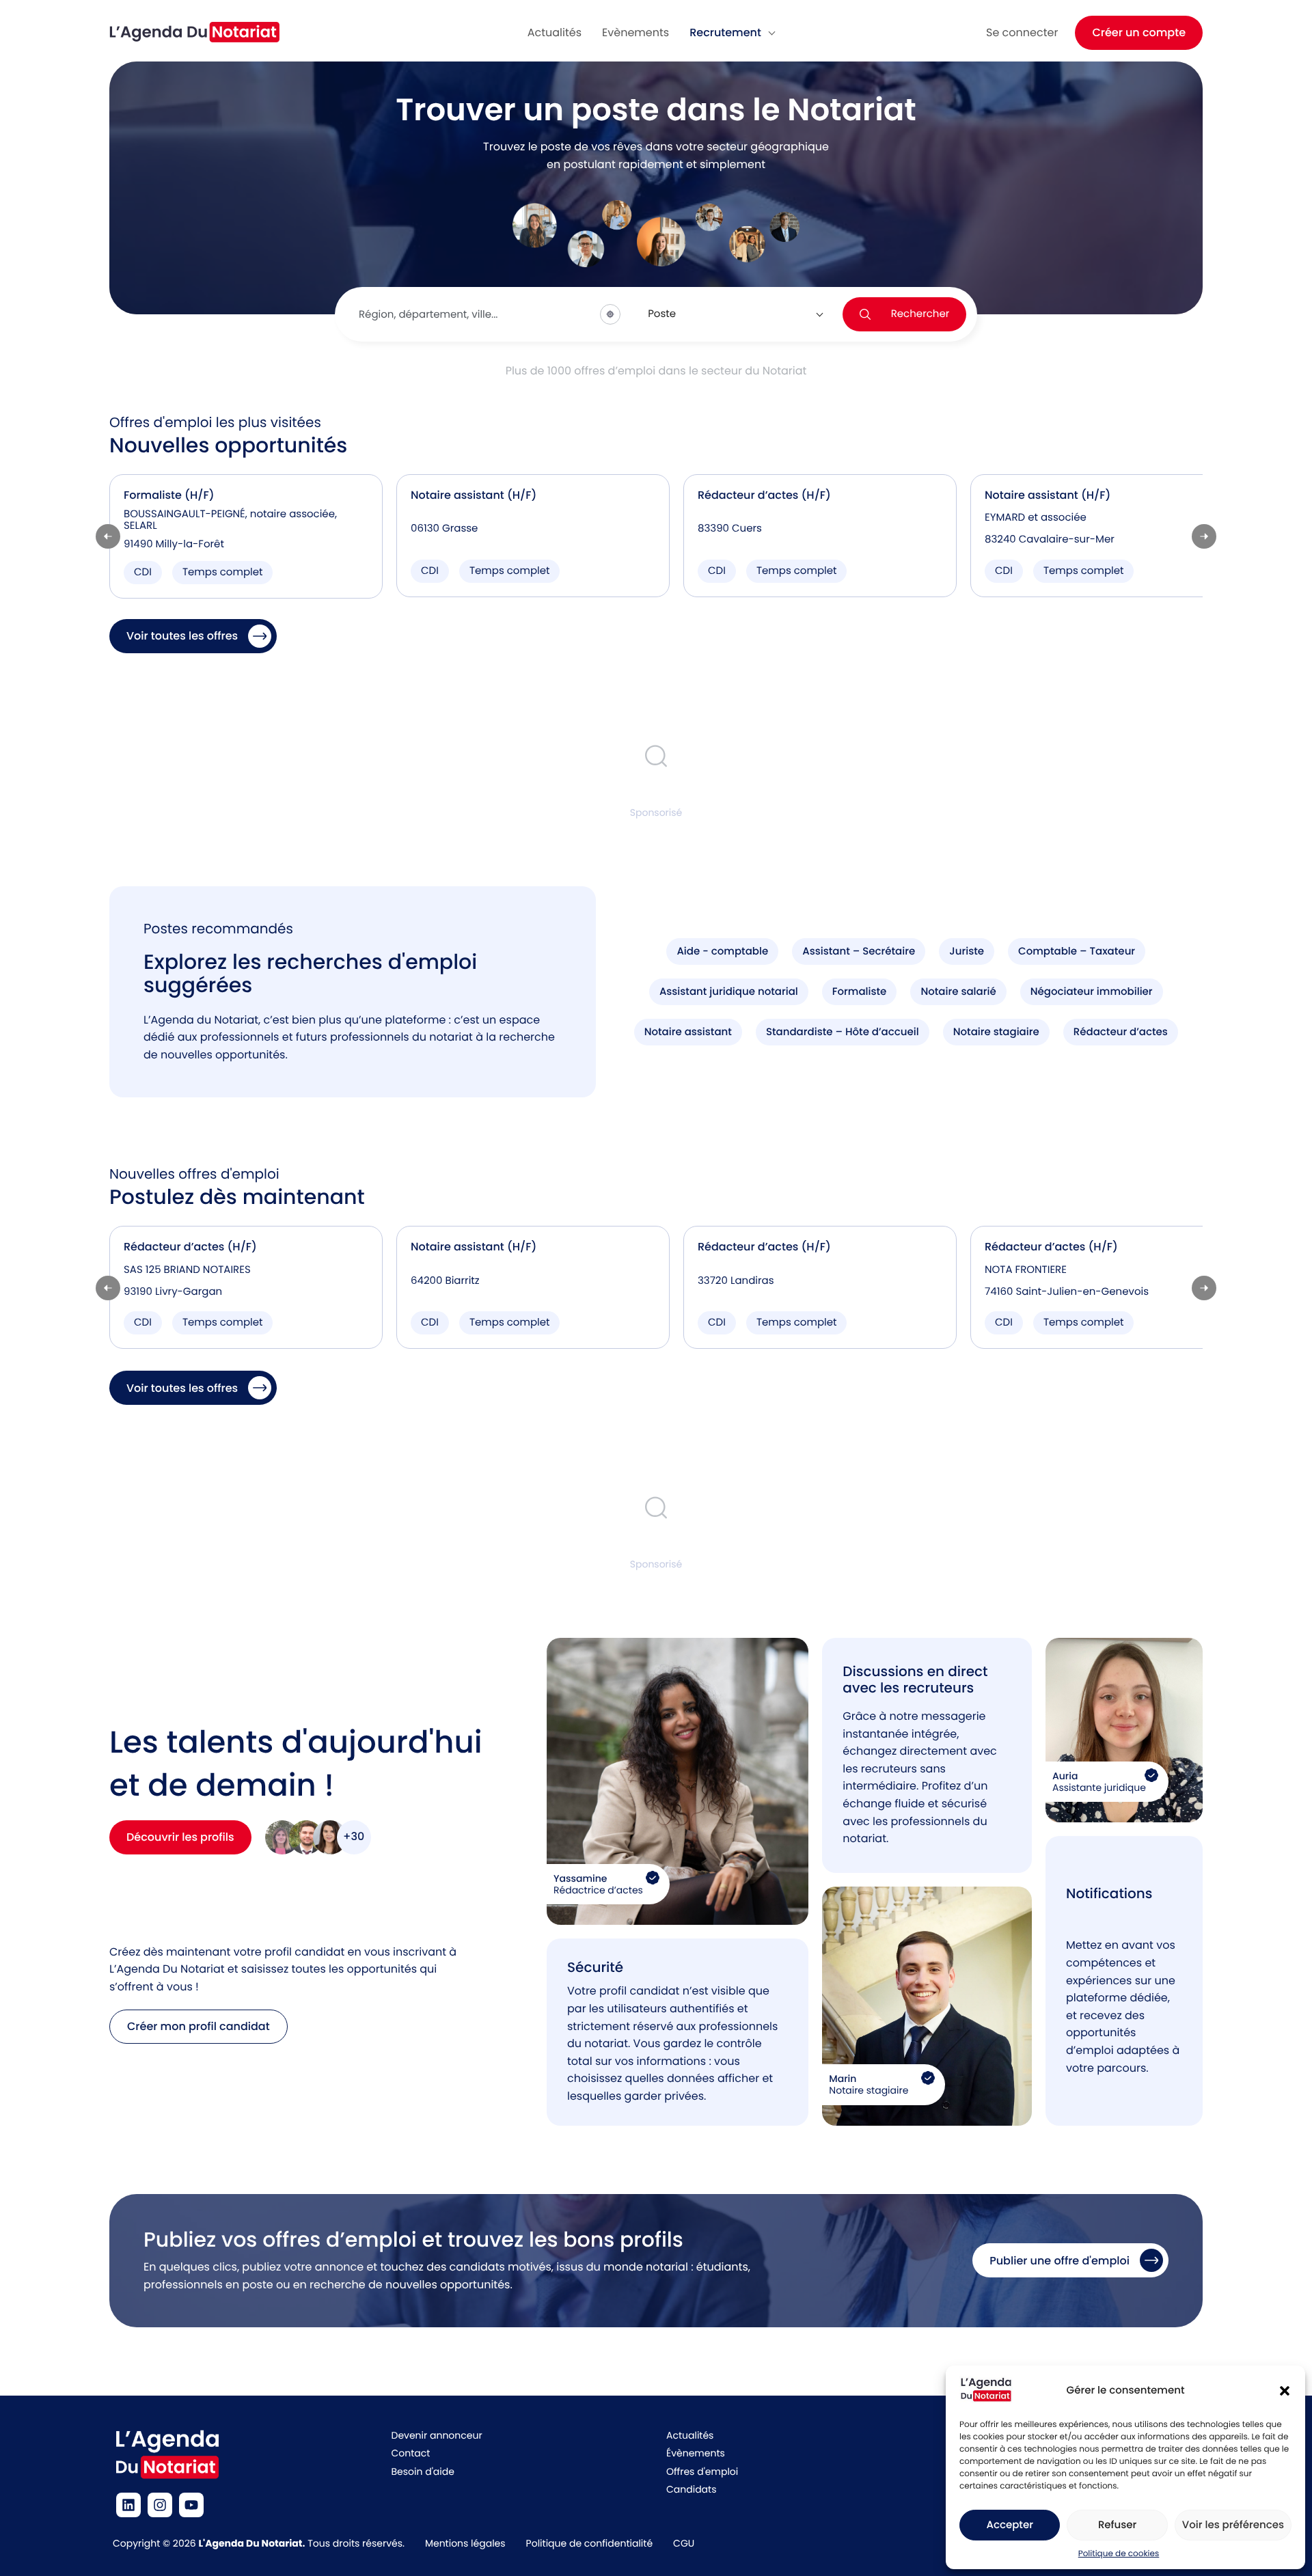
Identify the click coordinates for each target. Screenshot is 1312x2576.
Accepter (1009, 2525)
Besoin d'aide (423, 2471)
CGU (684, 2543)
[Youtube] (191, 2505)
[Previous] (108, 536)
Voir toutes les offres (182, 636)
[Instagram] (160, 2505)
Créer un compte (1139, 32)
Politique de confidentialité (589, 2543)
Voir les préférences (1233, 2525)
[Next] (1204, 536)
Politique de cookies (1119, 2554)
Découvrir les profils (180, 1837)
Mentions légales (465, 2543)
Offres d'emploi (702, 2471)
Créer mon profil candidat (199, 2026)
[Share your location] (610, 314)
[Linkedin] (128, 2505)
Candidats (691, 2489)
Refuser (1117, 2525)
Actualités (690, 2435)
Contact (411, 2453)
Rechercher (920, 314)
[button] (1285, 2391)
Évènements (696, 2453)
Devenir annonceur (437, 2435)
